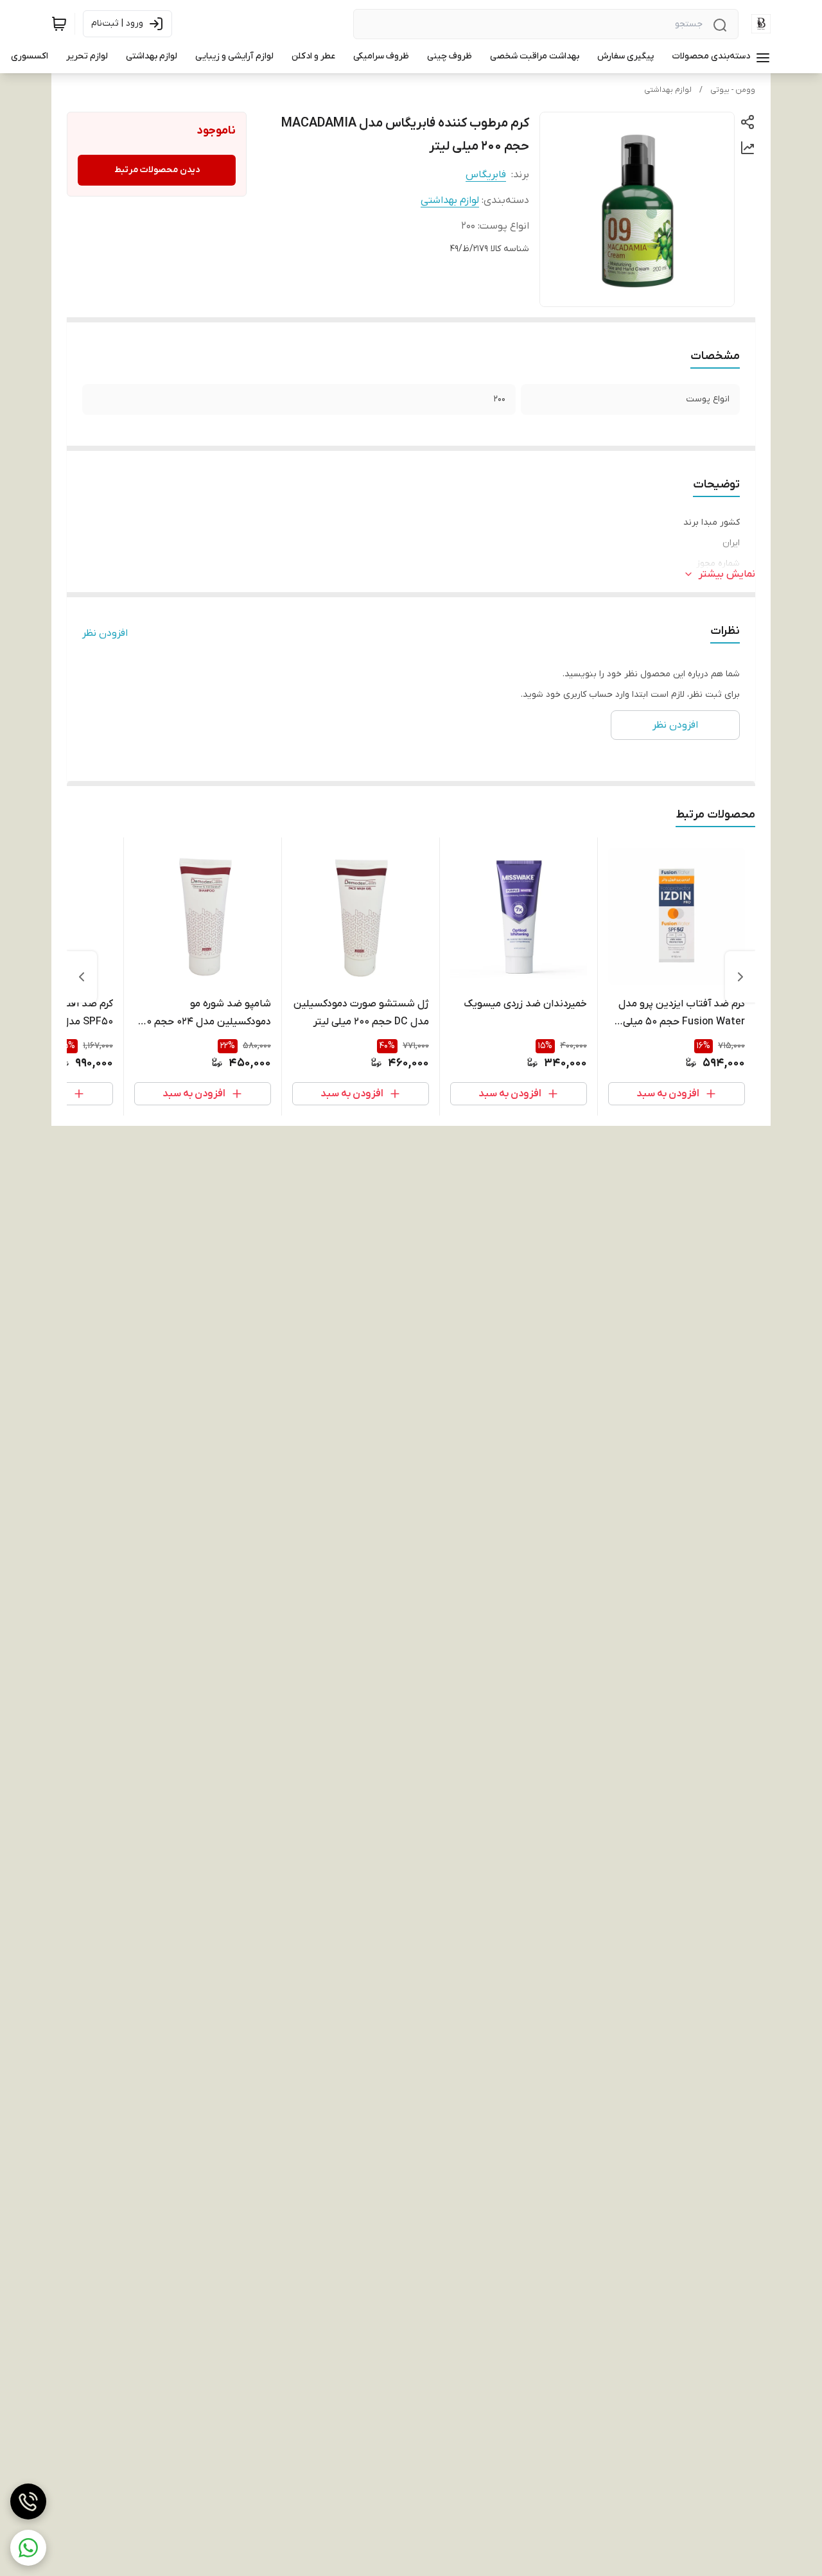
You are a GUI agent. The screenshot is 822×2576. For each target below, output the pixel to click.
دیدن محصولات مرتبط (157, 170)
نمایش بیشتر (727, 574)
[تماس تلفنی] (28, 2502)
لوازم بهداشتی (668, 90)
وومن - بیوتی (733, 90)
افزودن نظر (105, 633)
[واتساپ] (28, 2548)
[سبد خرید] (59, 24)
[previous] (740, 977)
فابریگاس (486, 175)
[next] (82, 977)
